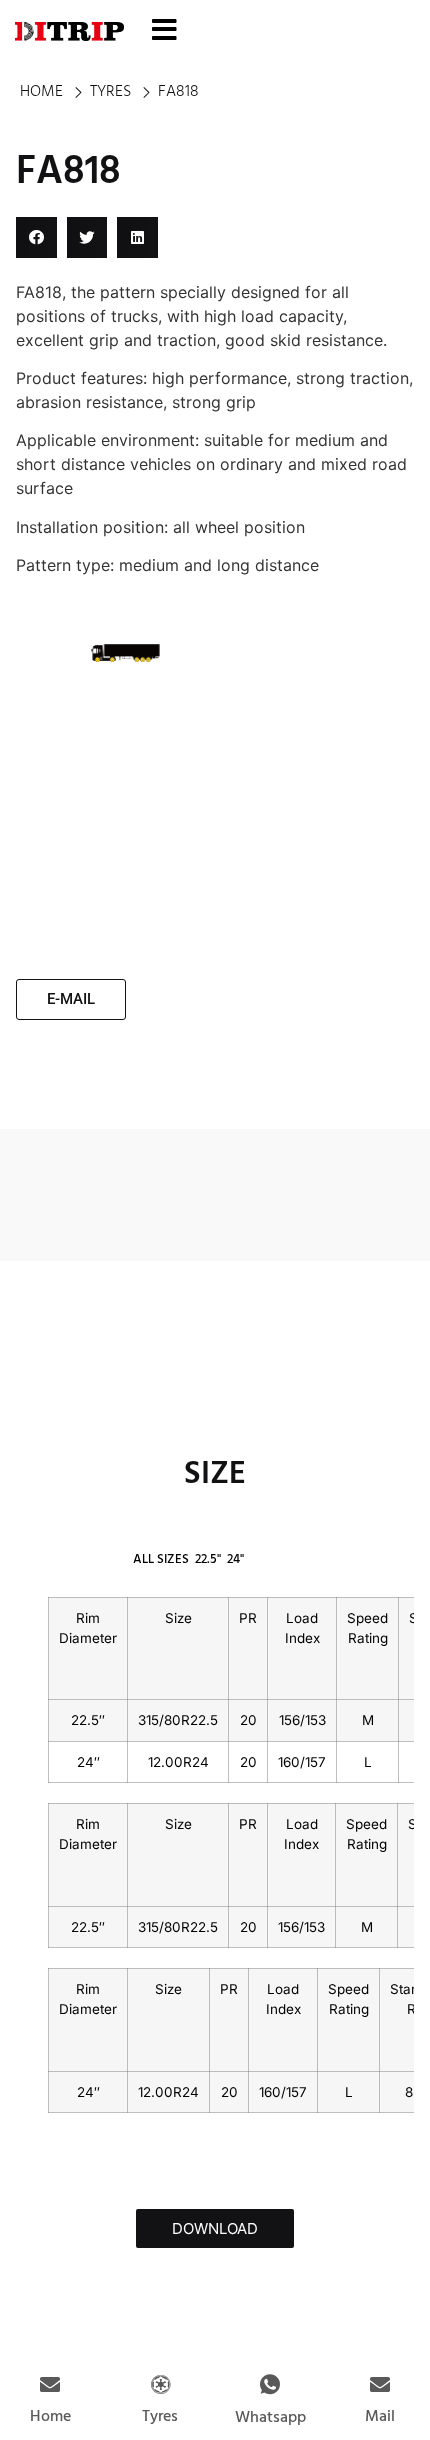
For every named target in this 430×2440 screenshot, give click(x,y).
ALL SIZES (161, 1559)
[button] (36, 237)
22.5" (208, 1559)
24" (235, 1559)
